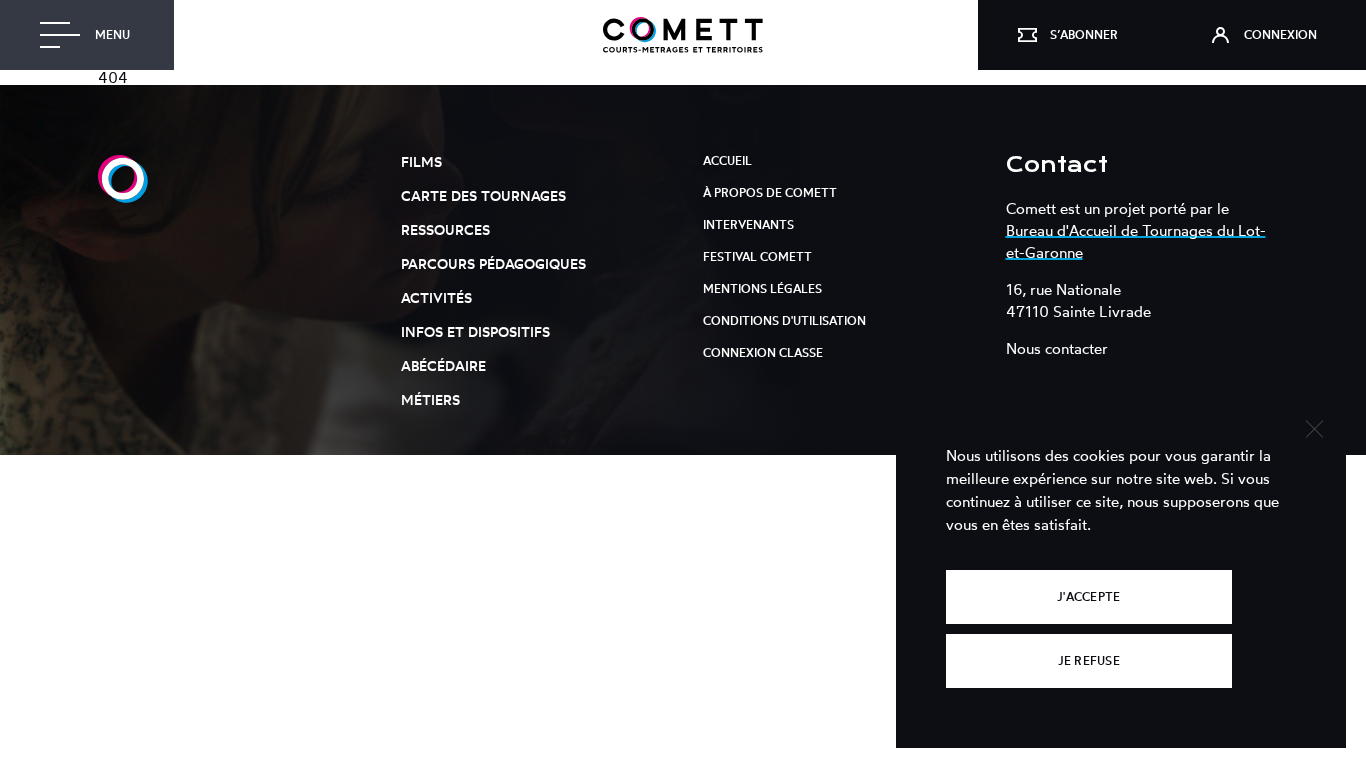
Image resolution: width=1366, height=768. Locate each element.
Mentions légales (762, 288)
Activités (436, 297)
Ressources (445, 229)
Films (421, 161)
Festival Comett (757, 256)
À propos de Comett (770, 192)
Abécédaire (443, 365)
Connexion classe (763, 352)
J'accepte (1088, 596)
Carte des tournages (483, 195)
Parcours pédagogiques (493, 263)
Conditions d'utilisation (784, 320)
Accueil (727, 160)
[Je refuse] (1313, 426)
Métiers (430, 399)
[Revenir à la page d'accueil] (683, 35)
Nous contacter (1057, 348)
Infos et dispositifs (475, 331)
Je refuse (1089, 660)
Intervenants (748, 224)
